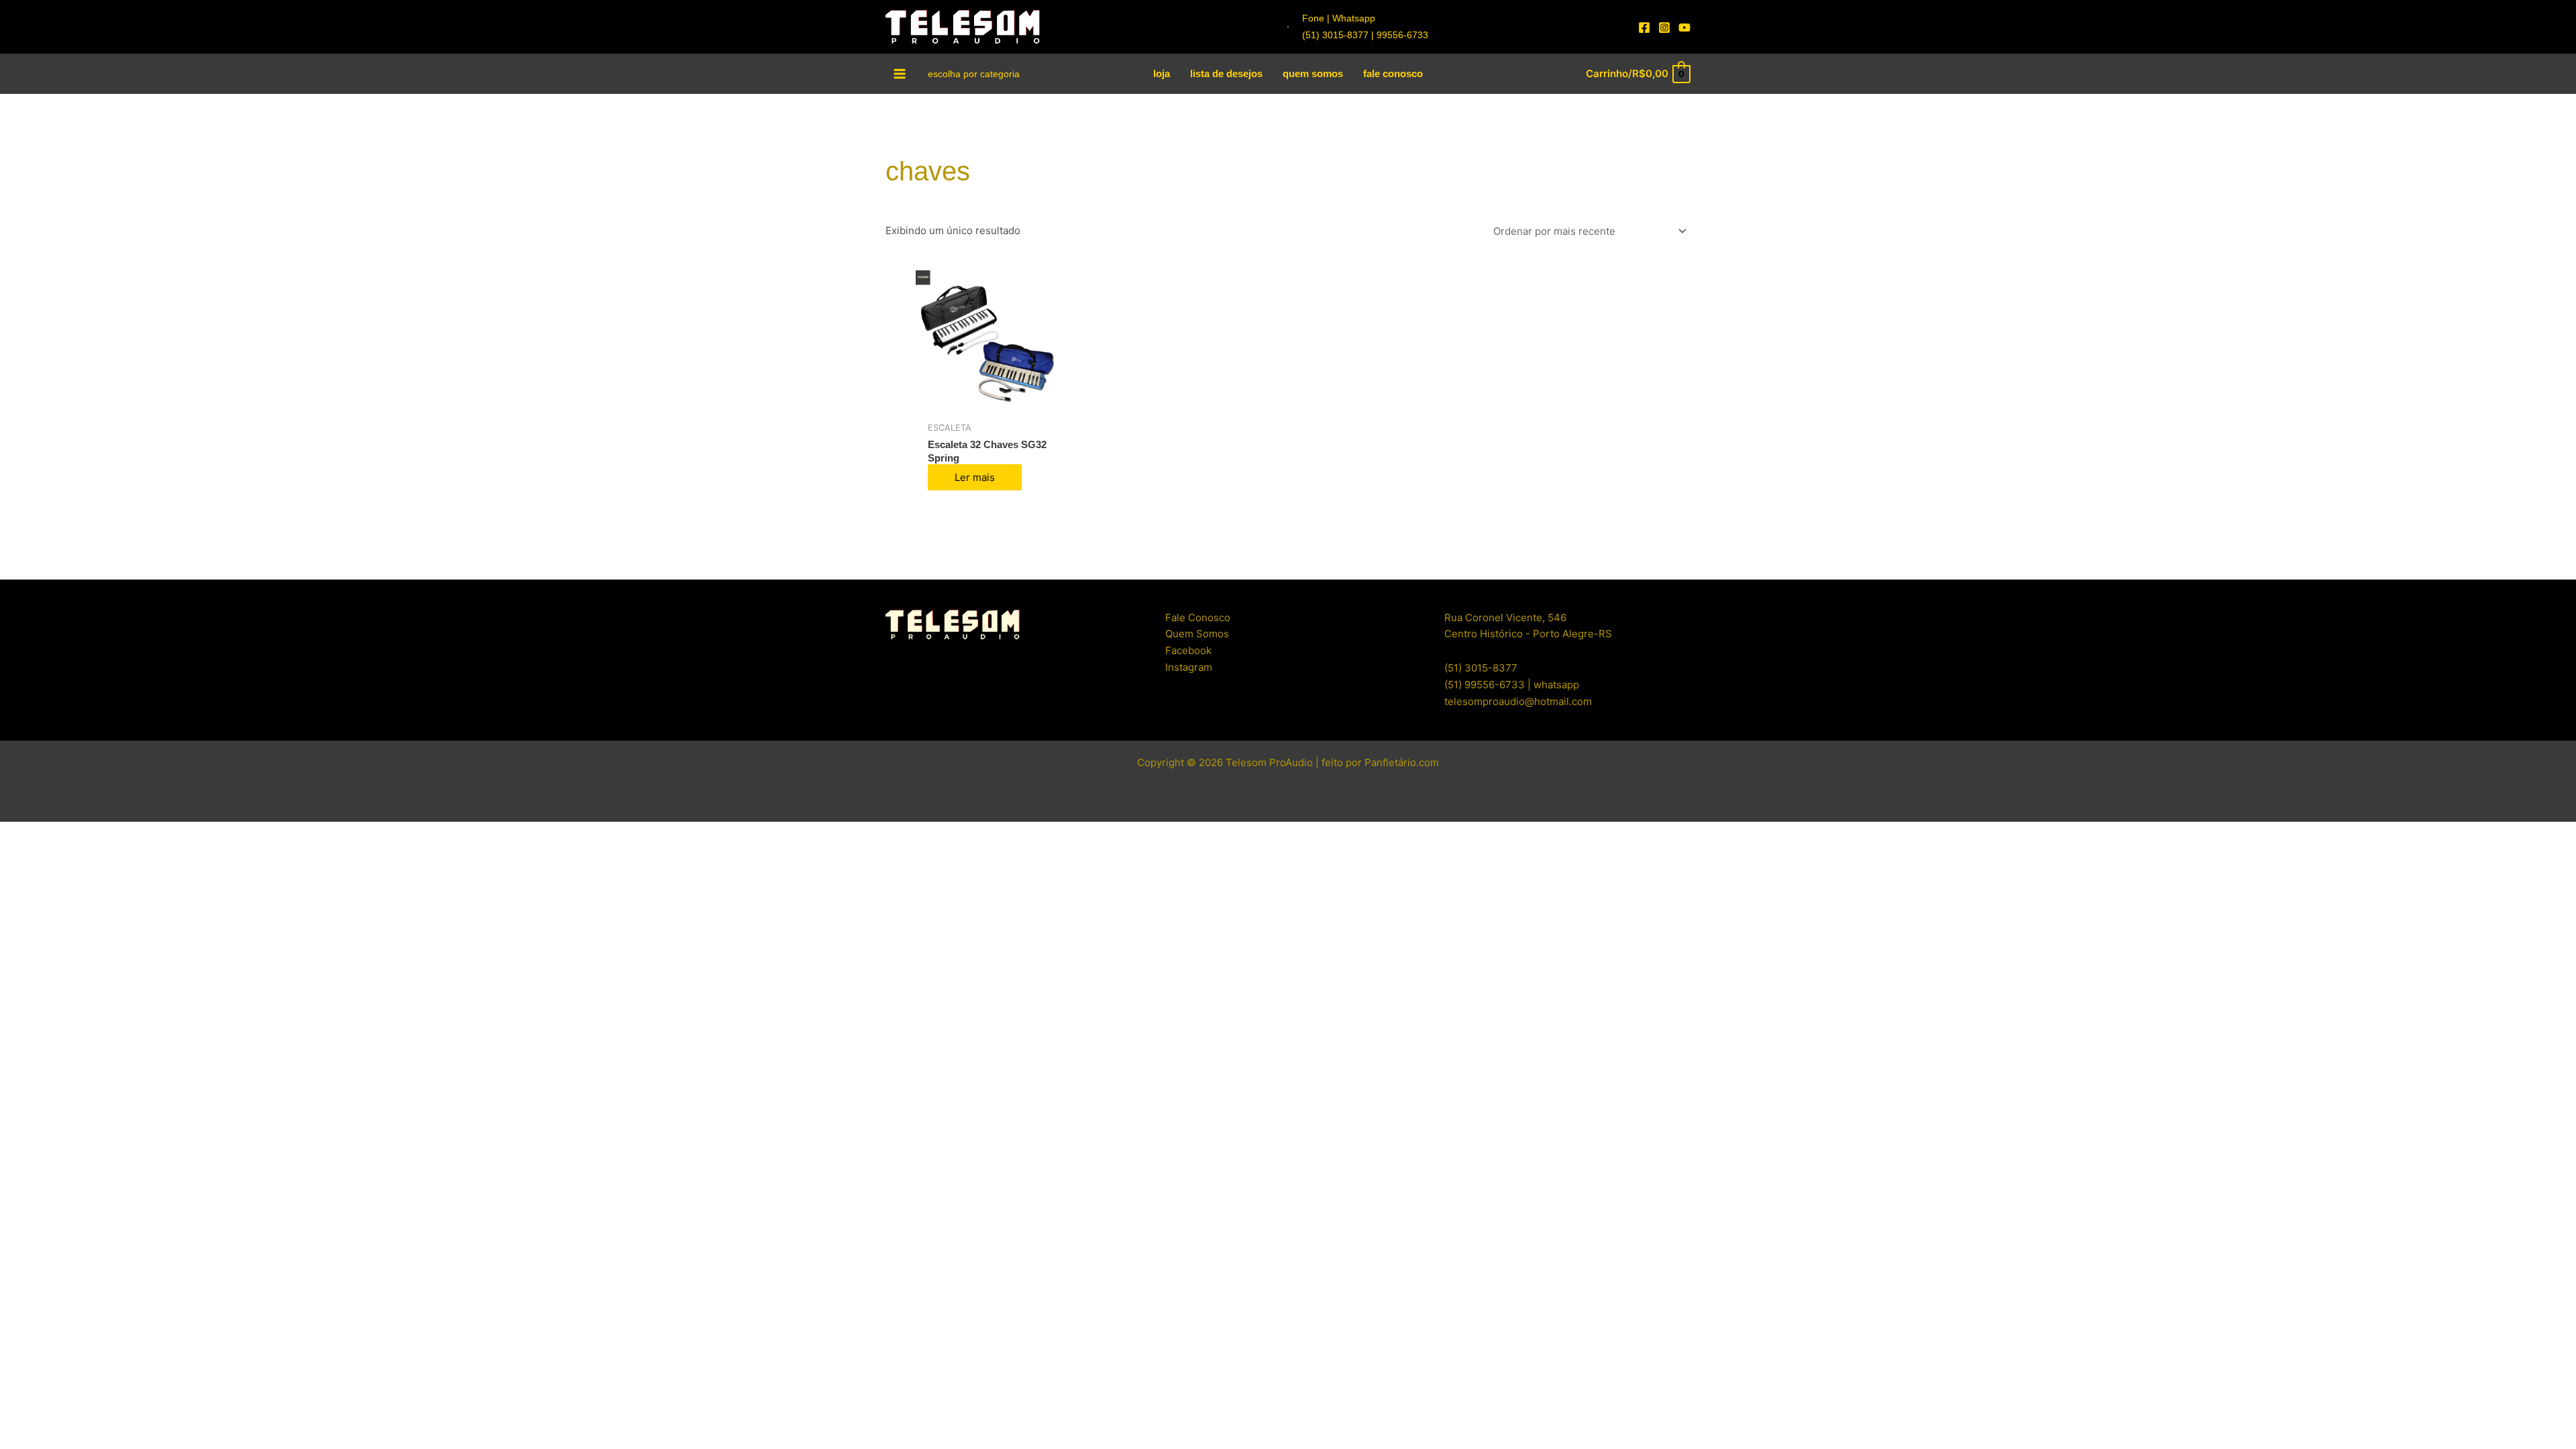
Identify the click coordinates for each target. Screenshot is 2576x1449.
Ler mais (975, 477)
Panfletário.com (1402, 762)
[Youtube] (1684, 28)
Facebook (1188, 650)
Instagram (1189, 667)
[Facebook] (1644, 28)
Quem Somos (1197, 634)
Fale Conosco (1198, 618)
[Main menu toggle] (900, 73)
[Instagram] (1664, 28)
